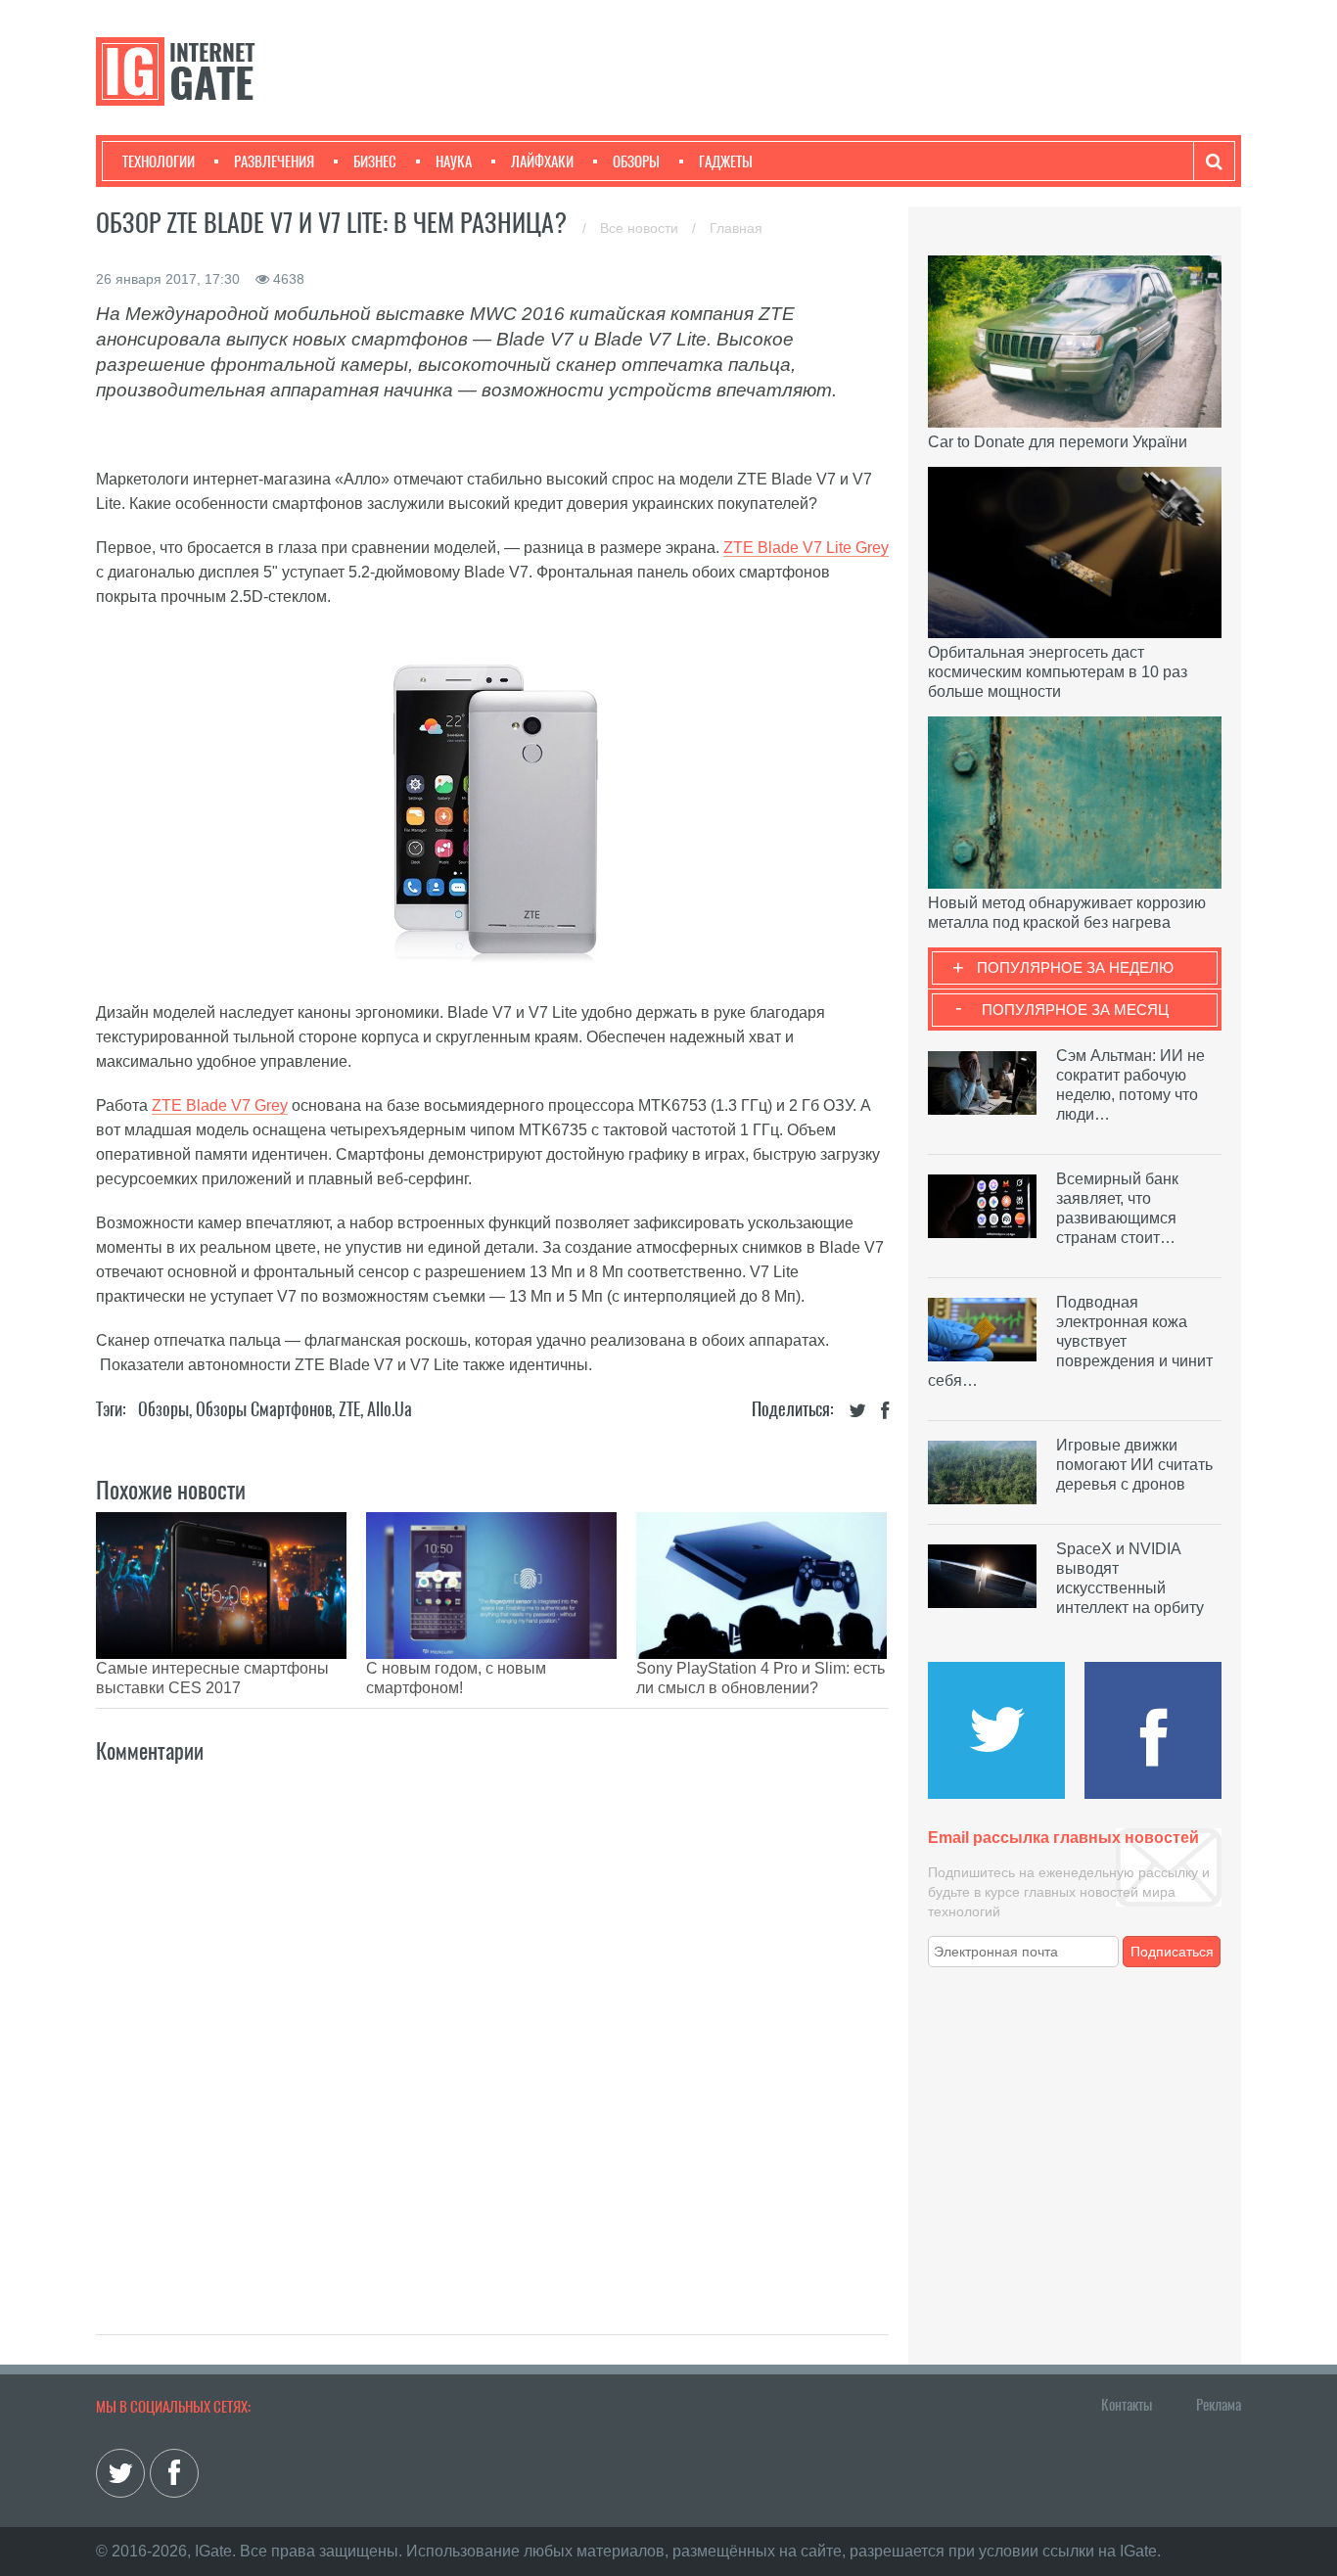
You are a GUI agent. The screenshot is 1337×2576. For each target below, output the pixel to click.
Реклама (1219, 2405)
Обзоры (636, 161)
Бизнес (375, 161)
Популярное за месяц (1075, 1010)
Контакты (1127, 2405)
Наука (454, 161)
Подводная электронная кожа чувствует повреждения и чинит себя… (1070, 1341)
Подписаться (1172, 1952)
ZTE (349, 1409)
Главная (736, 228)
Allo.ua (390, 1409)
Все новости (641, 228)
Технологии (159, 161)
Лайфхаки (542, 161)
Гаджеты (726, 161)
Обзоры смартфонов (264, 1409)
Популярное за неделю (1075, 967)
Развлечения (274, 161)
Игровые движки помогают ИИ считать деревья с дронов (1134, 1465)
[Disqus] (492, 2028)
